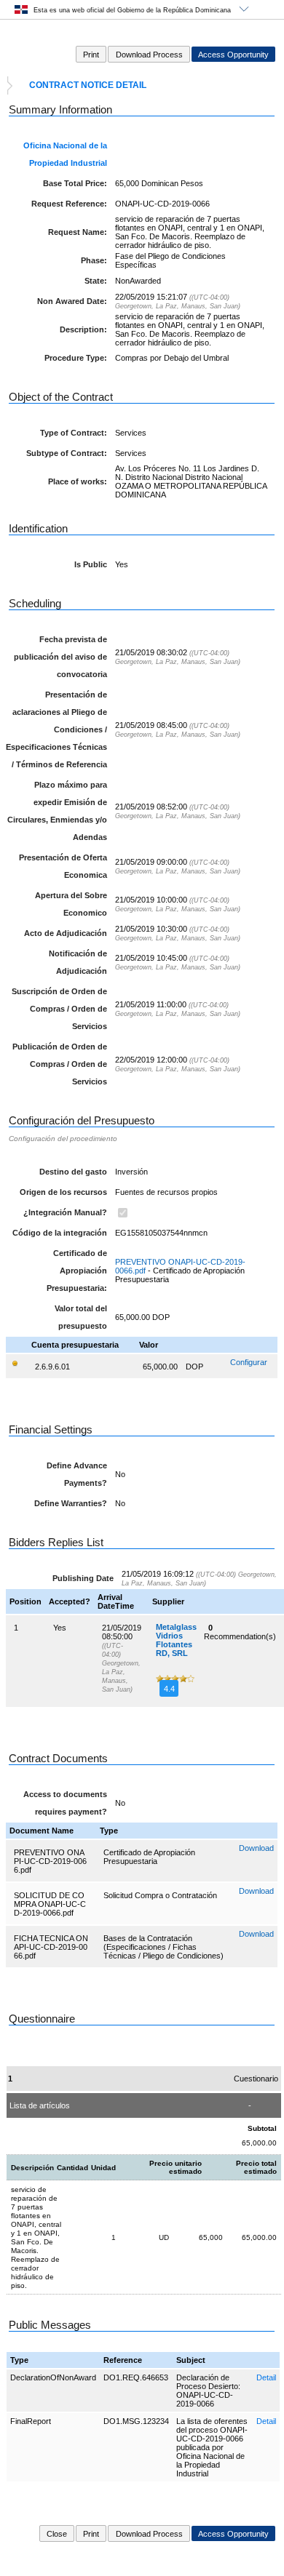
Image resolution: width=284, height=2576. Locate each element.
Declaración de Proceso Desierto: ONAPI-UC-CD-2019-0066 (208, 2391)
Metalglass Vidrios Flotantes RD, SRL (176, 1640)
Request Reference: (69, 204)
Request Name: (78, 232)
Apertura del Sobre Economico (71, 904)
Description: (83, 329)
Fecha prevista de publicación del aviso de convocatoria (60, 657)
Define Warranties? (71, 1503)
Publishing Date (83, 1578)
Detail (266, 2377)
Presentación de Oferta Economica (63, 866)
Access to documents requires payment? (65, 1803)
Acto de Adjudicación (66, 933)
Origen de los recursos (63, 1192)
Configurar (249, 1362)
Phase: (94, 260)
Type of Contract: (74, 433)
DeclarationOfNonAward (53, 2377)
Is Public (91, 564)
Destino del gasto (73, 1172)
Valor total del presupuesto (81, 1317)
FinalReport (31, 2421)
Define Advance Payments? (77, 1474)
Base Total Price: (75, 183)
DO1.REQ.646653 (136, 2377)
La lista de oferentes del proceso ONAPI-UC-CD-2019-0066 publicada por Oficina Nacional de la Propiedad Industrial (212, 2447)
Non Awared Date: (72, 301)
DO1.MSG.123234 (136, 2421)
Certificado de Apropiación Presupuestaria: (77, 1271)
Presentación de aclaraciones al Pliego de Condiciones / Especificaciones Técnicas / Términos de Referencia (56, 729)
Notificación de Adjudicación (78, 962)
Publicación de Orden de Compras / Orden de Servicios (60, 1064)
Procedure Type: (76, 358)
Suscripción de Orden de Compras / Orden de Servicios (59, 1009)
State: (96, 281)
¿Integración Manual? (65, 1212)
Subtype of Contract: (67, 453)
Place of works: (78, 481)
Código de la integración (60, 1233)
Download (256, 1848)
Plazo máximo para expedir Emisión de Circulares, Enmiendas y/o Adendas (57, 811)
